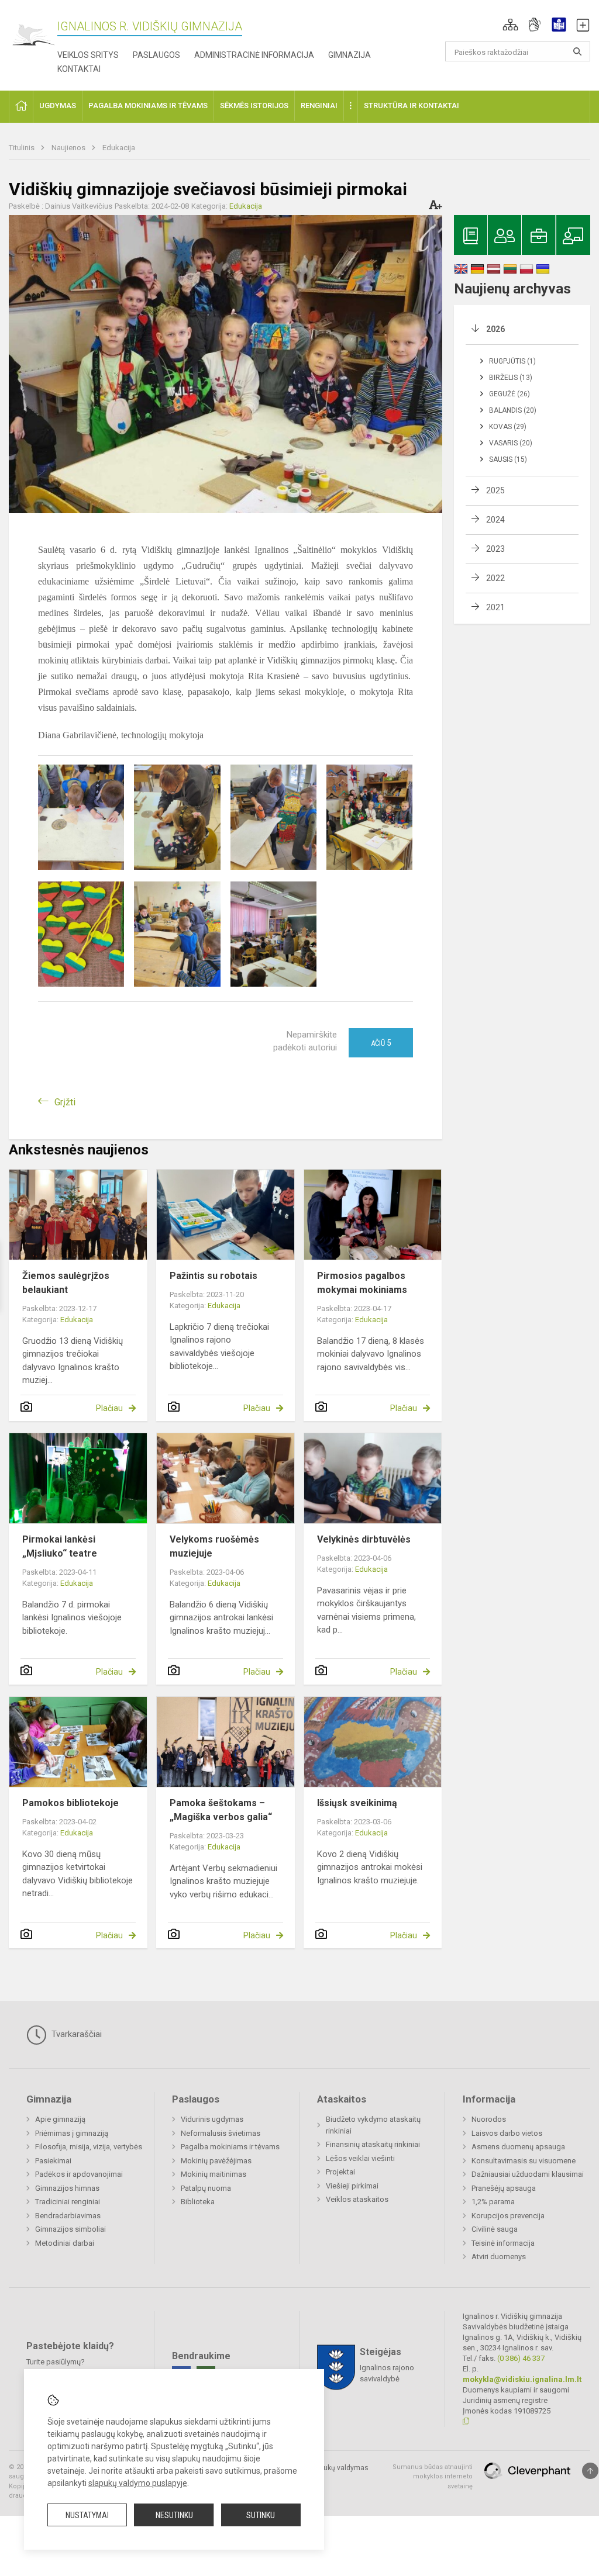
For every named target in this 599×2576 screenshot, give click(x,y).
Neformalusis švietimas (221, 2133)
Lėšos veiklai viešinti (360, 2158)
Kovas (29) (508, 427)
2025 (495, 490)
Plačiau (109, 1408)
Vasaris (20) (511, 443)
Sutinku (261, 2515)
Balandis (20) (513, 410)
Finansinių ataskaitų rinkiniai (373, 2144)
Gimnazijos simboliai (70, 2229)
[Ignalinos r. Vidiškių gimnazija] (33, 35)
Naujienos (69, 148)
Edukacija (119, 148)
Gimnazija (350, 55)
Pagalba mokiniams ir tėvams (230, 2147)
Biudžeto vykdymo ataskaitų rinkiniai (373, 2125)
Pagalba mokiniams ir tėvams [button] (148, 106)
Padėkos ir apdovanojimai (79, 2174)
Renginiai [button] (319, 106)
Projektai (340, 2172)
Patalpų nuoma (206, 2188)
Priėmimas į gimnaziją (72, 2133)
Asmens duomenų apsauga (518, 2147)
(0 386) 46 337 (521, 2358)
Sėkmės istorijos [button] (254, 106)
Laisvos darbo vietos (507, 2133)
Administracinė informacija (254, 55)
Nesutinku (174, 2515)
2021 (495, 607)
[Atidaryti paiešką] (577, 51)
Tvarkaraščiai (75, 2034)
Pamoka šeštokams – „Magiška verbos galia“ (221, 1810)
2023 (495, 549)
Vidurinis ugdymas (212, 2119)
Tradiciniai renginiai (68, 2202)
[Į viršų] (590, 2471)
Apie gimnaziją (60, 2119)
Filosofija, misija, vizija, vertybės (89, 2147)
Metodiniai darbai (65, 2243)
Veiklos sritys (88, 55)
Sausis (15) (508, 459)
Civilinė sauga (495, 2229)
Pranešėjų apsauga (504, 2188)
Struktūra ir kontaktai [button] (412, 106)
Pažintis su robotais (214, 1276)
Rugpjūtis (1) (512, 361)
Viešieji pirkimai (352, 2186)
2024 (495, 520)
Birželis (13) (511, 378)
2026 (495, 329)
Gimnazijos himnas (67, 2188)
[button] (510, 25)
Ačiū (381, 1043)
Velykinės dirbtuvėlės (364, 1539)
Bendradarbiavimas (68, 2216)
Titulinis (23, 148)
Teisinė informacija (503, 2243)
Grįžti (65, 1102)
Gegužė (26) (510, 394)
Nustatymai (87, 2515)
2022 (495, 578)
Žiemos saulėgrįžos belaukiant (66, 1283)
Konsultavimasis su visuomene (524, 2161)
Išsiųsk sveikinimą (357, 1803)
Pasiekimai (53, 2161)
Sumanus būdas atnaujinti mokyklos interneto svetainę (433, 2477)
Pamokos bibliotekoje (70, 1803)
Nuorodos (489, 2119)
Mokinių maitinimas (214, 2174)
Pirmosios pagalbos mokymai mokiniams (362, 1283)
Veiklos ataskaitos (357, 2199)
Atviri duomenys (499, 2257)
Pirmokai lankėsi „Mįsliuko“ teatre (60, 1546)
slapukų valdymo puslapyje (138, 2483)
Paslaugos (156, 55)
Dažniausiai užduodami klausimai (528, 2174)
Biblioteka (198, 2202)
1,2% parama (493, 2202)
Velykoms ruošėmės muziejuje (214, 1546)
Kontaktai (79, 69)
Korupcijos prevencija (508, 2216)
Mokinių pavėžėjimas (216, 2161)
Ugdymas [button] (58, 106)
